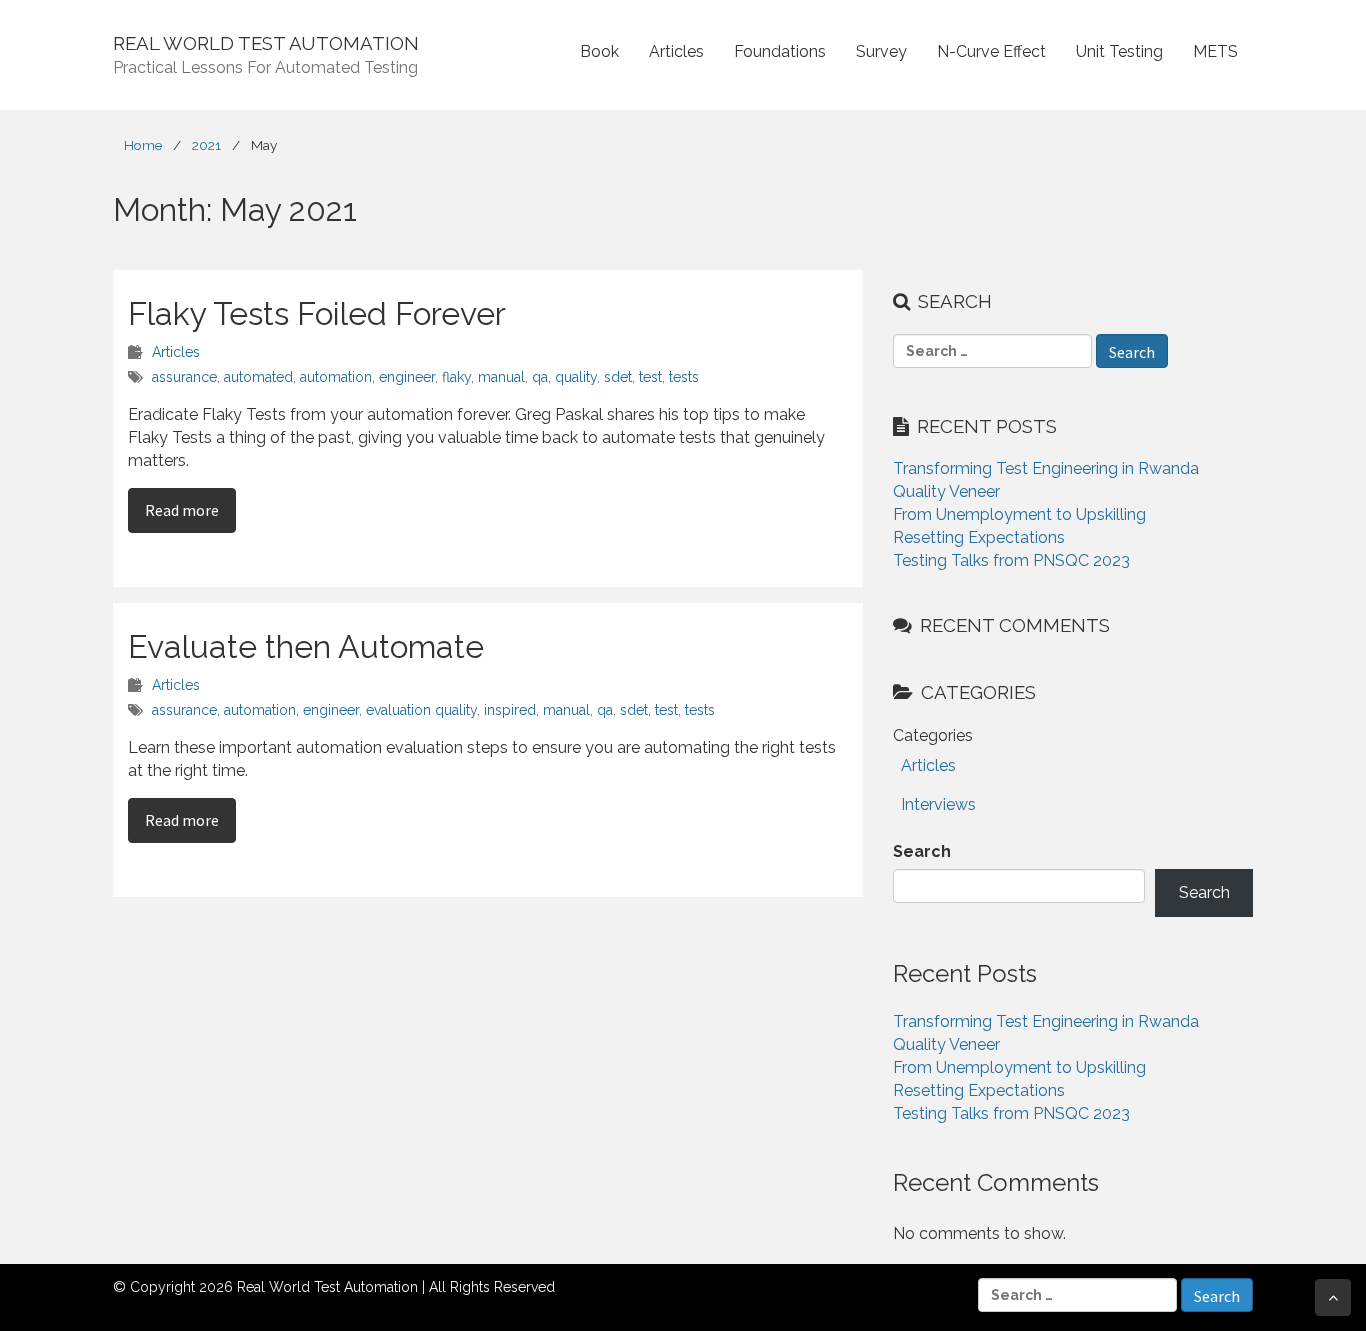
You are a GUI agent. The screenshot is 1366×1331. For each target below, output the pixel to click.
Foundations (780, 51)
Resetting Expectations (979, 537)
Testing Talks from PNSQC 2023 (1011, 560)
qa (540, 377)
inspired (510, 710)
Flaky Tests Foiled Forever (317, 313)
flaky (456, 377)
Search (922, 851)
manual (501, 377)
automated (258, 377)
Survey (881, 51)
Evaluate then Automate (306, 646)
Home (143, 145)
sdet (618, 377)
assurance (184, 377)
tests (684, 377)
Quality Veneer (946, 491)
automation (336, 377)
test (650, 377)
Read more (190, 509)
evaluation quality (421, 710)
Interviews (938, 804)
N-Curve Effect (991, 51)
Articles (676, 51)
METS (1215, 51)
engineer (407, 377)
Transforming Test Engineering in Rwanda (1046, 468)
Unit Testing (1119, 51)
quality (576, 377)
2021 (206, 145)
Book (599, 51)
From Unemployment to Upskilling (1019, 514)
